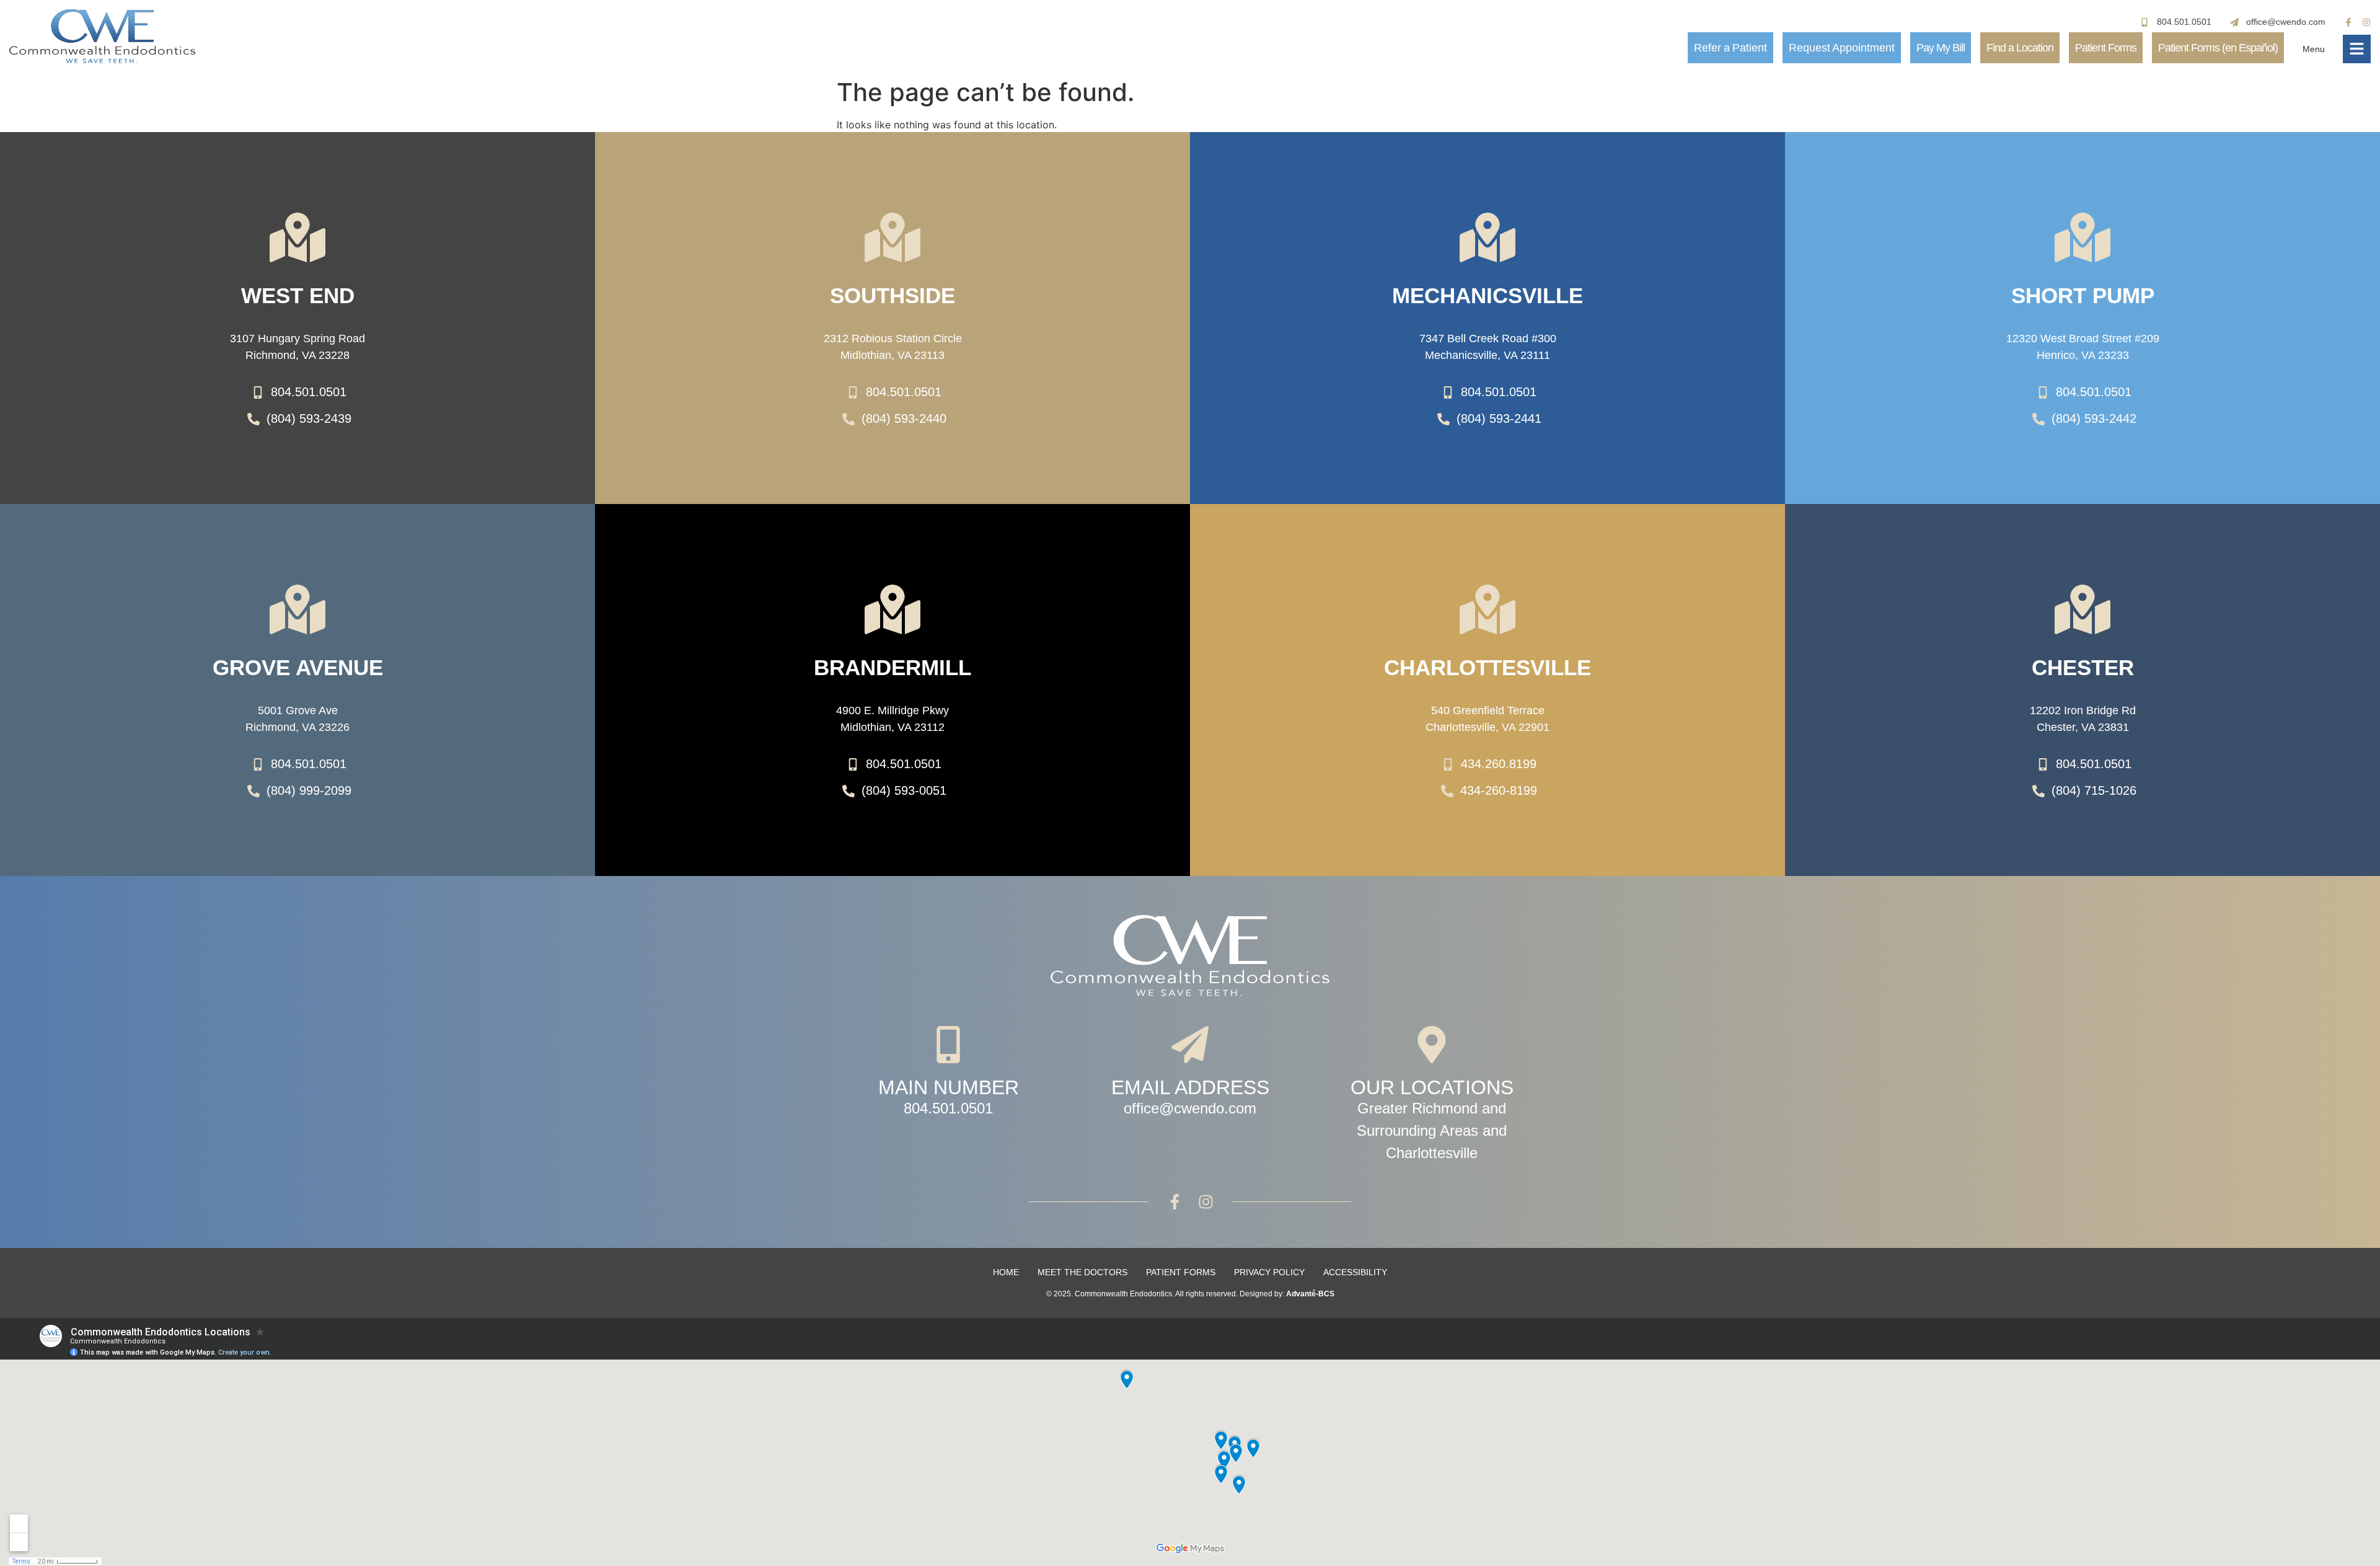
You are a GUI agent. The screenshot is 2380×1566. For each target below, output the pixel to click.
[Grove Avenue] (297, 609)
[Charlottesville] (1487, 609)
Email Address (1190, 1087)
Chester (2083, 667)
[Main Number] (948, 1045)
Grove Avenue (298, 667)
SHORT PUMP (2083, 295)
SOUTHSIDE (892, 295)
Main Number (949, 1087)
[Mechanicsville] (1487, 237)
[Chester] (2082, 609)
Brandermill (892, 667)
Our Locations (1432, 1087)
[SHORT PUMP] (2082, 237)
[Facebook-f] (2348, 22)
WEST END (298, 295)
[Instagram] (2366, 22)
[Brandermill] (892, 609)
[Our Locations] (1432, 1045)
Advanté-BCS (1310, 1294)
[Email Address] (1190, 1045)
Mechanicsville (1487, 295)
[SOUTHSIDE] (892, 237)
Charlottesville (1487, 667)
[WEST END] (297, 237)
